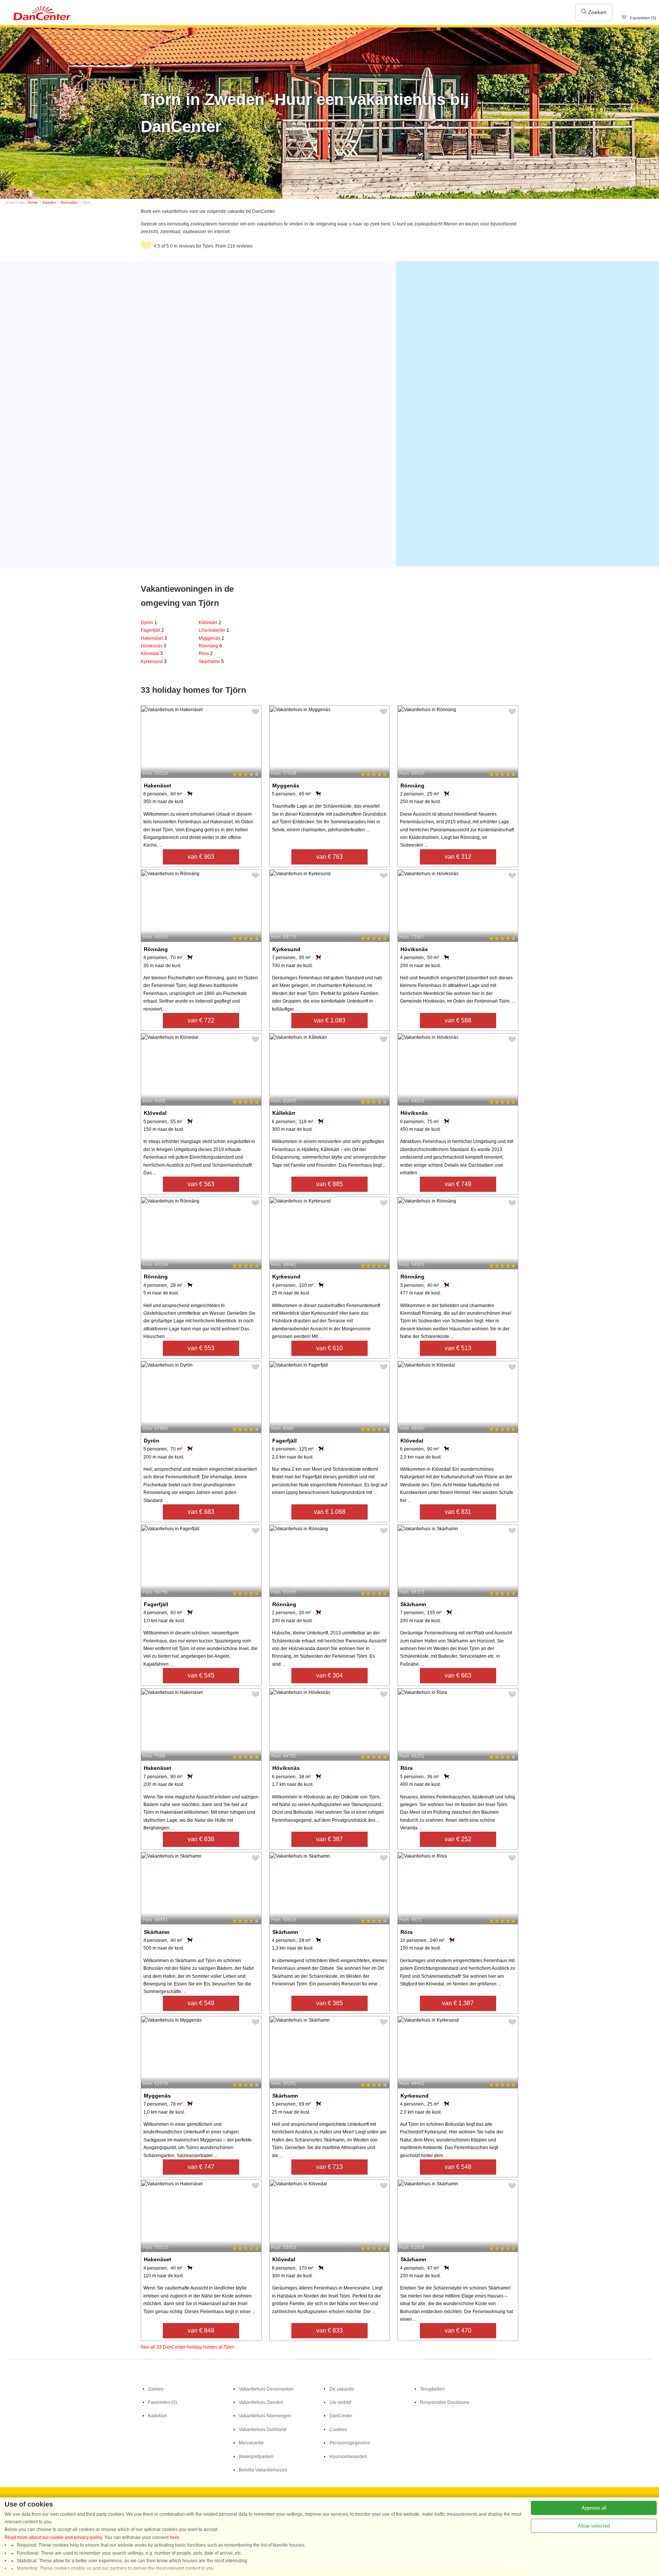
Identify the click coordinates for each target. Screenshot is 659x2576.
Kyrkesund (154, 662)
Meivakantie (251, 2443)
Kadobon (158, 2416)
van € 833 (329, 2330)
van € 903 (201, 857)
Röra (206, 654)
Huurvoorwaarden (348, 2457)
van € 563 (201, 1184)
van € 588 (458, 1020)
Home (33, 202)
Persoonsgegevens (350, 2443)
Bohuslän (69, 202)
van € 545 (201, 1675)
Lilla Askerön (214, 630)
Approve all (594, 2508)
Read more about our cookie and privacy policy (53, 2537)
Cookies (338, 2429)
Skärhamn (211, 662)
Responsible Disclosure (445, 2402)
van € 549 (201, 2003)
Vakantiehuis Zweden (261, 2402)
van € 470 (458, 2330)
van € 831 (458, 1512)
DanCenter (341, 2416)
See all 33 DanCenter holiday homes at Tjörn (187, 2347)
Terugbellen (432, 2389)
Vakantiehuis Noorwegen (265, 2416)
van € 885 (329, 1184)
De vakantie (342, 2389)
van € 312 (458, 857)
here (174, 2537)
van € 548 (458, 2167)
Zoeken (596, 12)
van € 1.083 (330, 1020)
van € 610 (329, 1348)
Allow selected (594, 2526)
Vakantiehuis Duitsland (263, 2429)
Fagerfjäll (152, 630)
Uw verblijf (340, 2402)
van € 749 (458, 1184)
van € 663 (458, 1675)
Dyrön (149, 623)
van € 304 (329, 1675)
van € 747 (201, 2167)
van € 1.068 (330, 1512)
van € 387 (329, 1839)
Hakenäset (154, 638)
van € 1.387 (458, 2003)
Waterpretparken (256, 2457)
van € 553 (201, 1348)
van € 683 (201, 1512)
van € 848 (201, 2330)
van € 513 (458, 1348)
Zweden (49, 202)
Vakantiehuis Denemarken (266, 2389)
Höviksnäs (153, 646)
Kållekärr (210, 623)
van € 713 (329, 2167)
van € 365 (329, 2003)
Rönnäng (210, 646)
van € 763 (329, 857)
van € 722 (201, 1020)
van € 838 (201, 1839)
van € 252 (458, 1839)
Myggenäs (211, 638)
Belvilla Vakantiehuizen (263, 2470)
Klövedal (152, 654)
